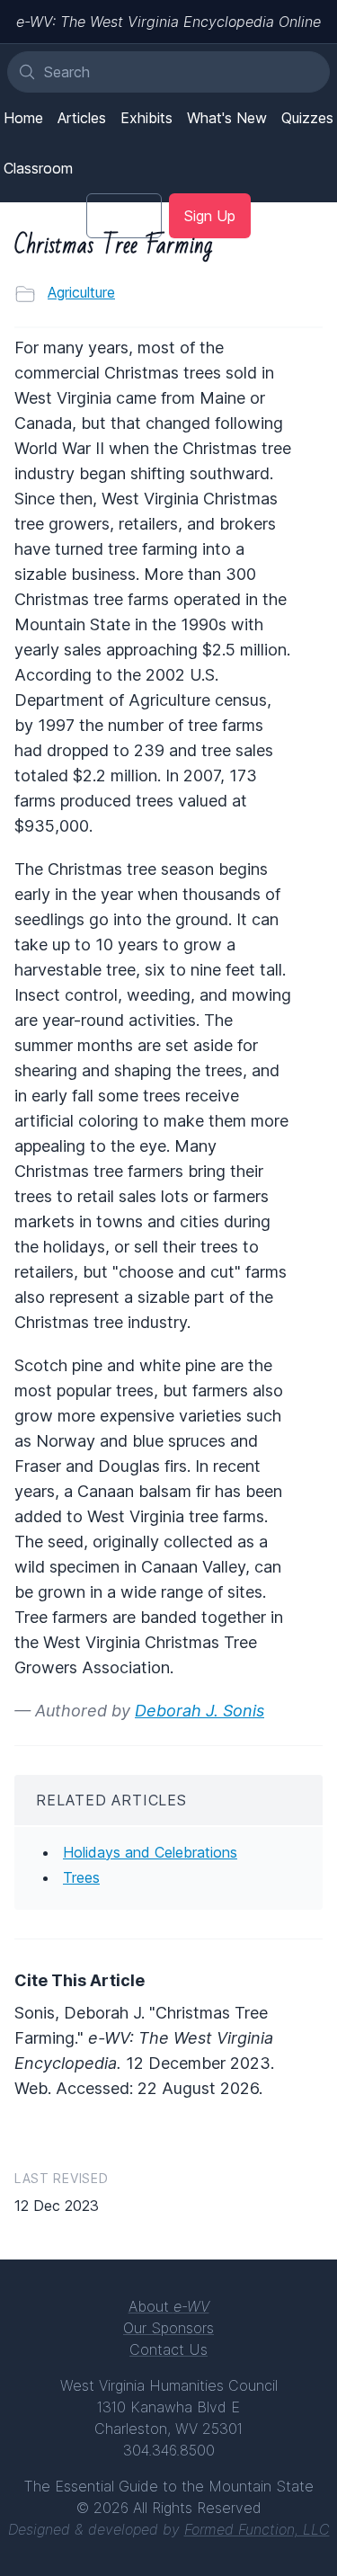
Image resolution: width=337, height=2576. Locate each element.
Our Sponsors (168, 2328)
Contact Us (168, 2349)
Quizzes (307, 118)
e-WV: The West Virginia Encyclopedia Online (168, 22)
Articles (82, 118)
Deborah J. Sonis (200, 1711)
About (169, 2306)
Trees (81, 1877)
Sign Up (210, 216)
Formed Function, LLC (257, 2529)
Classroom (38, 168)
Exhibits (146, 118)
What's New (227, 118)
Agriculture (81, 292)
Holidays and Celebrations (150, 1852)
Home (23, 118)
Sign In (124, 216)
